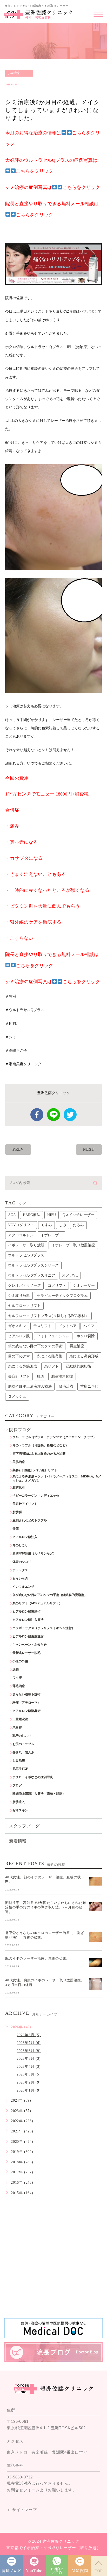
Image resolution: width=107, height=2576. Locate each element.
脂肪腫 (17, 1512)
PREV (18, 1149)
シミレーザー (84, 1286)
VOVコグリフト (21, 1225)
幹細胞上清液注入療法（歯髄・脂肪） (39, 1794)
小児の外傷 (20, 1661)
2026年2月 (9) (29, 2082)
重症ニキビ (89, 1386)
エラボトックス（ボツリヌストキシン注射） (44, 1628)
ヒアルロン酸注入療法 (28, 1620)
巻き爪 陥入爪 (23, 1752)
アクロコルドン (21, 1235)
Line (53, 1115)
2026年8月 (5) (29, 2035)
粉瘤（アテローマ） (26, 1703)
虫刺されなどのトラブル (30, 1520)
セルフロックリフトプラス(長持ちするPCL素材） (48, 1316)
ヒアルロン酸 (19, 1336)
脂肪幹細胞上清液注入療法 (30, 1386)
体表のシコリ (22, 1562)
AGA (12, 1215)
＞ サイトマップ (22, 2510)
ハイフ (89, 1326)
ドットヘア (68, 1326)
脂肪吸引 (19, 1487)
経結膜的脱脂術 (78, 1366)
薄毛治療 (66, 1386)
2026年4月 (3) (29, 2067)
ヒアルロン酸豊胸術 (26, 1611)
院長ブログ (20, 1430)
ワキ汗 (17, 1678)
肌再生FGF (20, 1769)
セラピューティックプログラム (62, 1296)
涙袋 (16, 1669)
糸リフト (51, 1366)
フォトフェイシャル (53, 1336)
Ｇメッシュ (17, 1397)
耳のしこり (20, 1545)
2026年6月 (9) (29, 2051)
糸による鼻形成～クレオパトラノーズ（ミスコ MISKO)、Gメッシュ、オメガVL (57, 1479)
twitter (70, 1115)
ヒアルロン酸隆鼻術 (26, 1711)
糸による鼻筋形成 (23, 1366)
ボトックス (20, 1570)
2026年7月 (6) (29, 2043)
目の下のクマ (19, 1356)
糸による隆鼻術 (50, 1356)
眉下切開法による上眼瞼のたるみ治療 (39, 1454)
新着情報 (18, 1841)
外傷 (16, 1529)
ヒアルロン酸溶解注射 (28, 1636)
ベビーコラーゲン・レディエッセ (36, 1496)
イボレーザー (51, 1235)
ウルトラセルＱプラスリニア (32, 1275)
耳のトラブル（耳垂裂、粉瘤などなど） (41, 1445)
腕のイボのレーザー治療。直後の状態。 (37, 1958)
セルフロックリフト (24, 1306)
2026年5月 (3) (29, 2059)
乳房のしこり (22, 1736)
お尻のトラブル (23, 1744)
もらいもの (20, 1578)
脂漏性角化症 (62, 1376)
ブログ (17, 1785)
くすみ (46, 1225)
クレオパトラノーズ (24, 1286)
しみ (63, 1225)
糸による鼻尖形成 (84, 1356)
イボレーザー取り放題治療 (73, 1245)
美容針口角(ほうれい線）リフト (35, 1470)
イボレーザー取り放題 (26, 1245)
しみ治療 (14, 73)
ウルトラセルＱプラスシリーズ (33, 1265)
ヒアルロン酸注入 (25, 1537)
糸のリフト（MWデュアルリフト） (37, 1603)
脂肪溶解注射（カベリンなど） (34, 1554)
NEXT (89, 1149)
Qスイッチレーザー (78, 1215)
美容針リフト (19, 1376)
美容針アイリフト (25, 1504)
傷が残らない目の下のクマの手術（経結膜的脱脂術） (50, 1595)
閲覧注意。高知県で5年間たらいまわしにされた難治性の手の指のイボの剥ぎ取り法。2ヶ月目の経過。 (46, 1907)
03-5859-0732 (20, 2477)
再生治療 (77, 1346)
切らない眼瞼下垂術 (26, 1694)
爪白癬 (17, 1727)
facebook (37, 1115)
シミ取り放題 (19, 1296)
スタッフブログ (24, 1826)
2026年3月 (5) (29, 2074)
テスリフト (42, 1326)
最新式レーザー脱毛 (26, 1653)
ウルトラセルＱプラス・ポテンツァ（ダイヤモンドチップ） (54, 1437)
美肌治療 (19, 1462)
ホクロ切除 (86, 1336)
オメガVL (70, 1275)
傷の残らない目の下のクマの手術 (35, 1346)
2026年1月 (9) (29, 2090)
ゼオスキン (17, 1326)
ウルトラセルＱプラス (26, 1255)
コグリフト (57, 1286)
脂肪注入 (19, 1802)
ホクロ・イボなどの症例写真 (33, 1777)
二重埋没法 (20, 1719)
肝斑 (41, 1376)
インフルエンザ (23, 1587)
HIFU (52, 1215)
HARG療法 (32, 1215)
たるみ (78, 1225)
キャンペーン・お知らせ (30, 1645)
